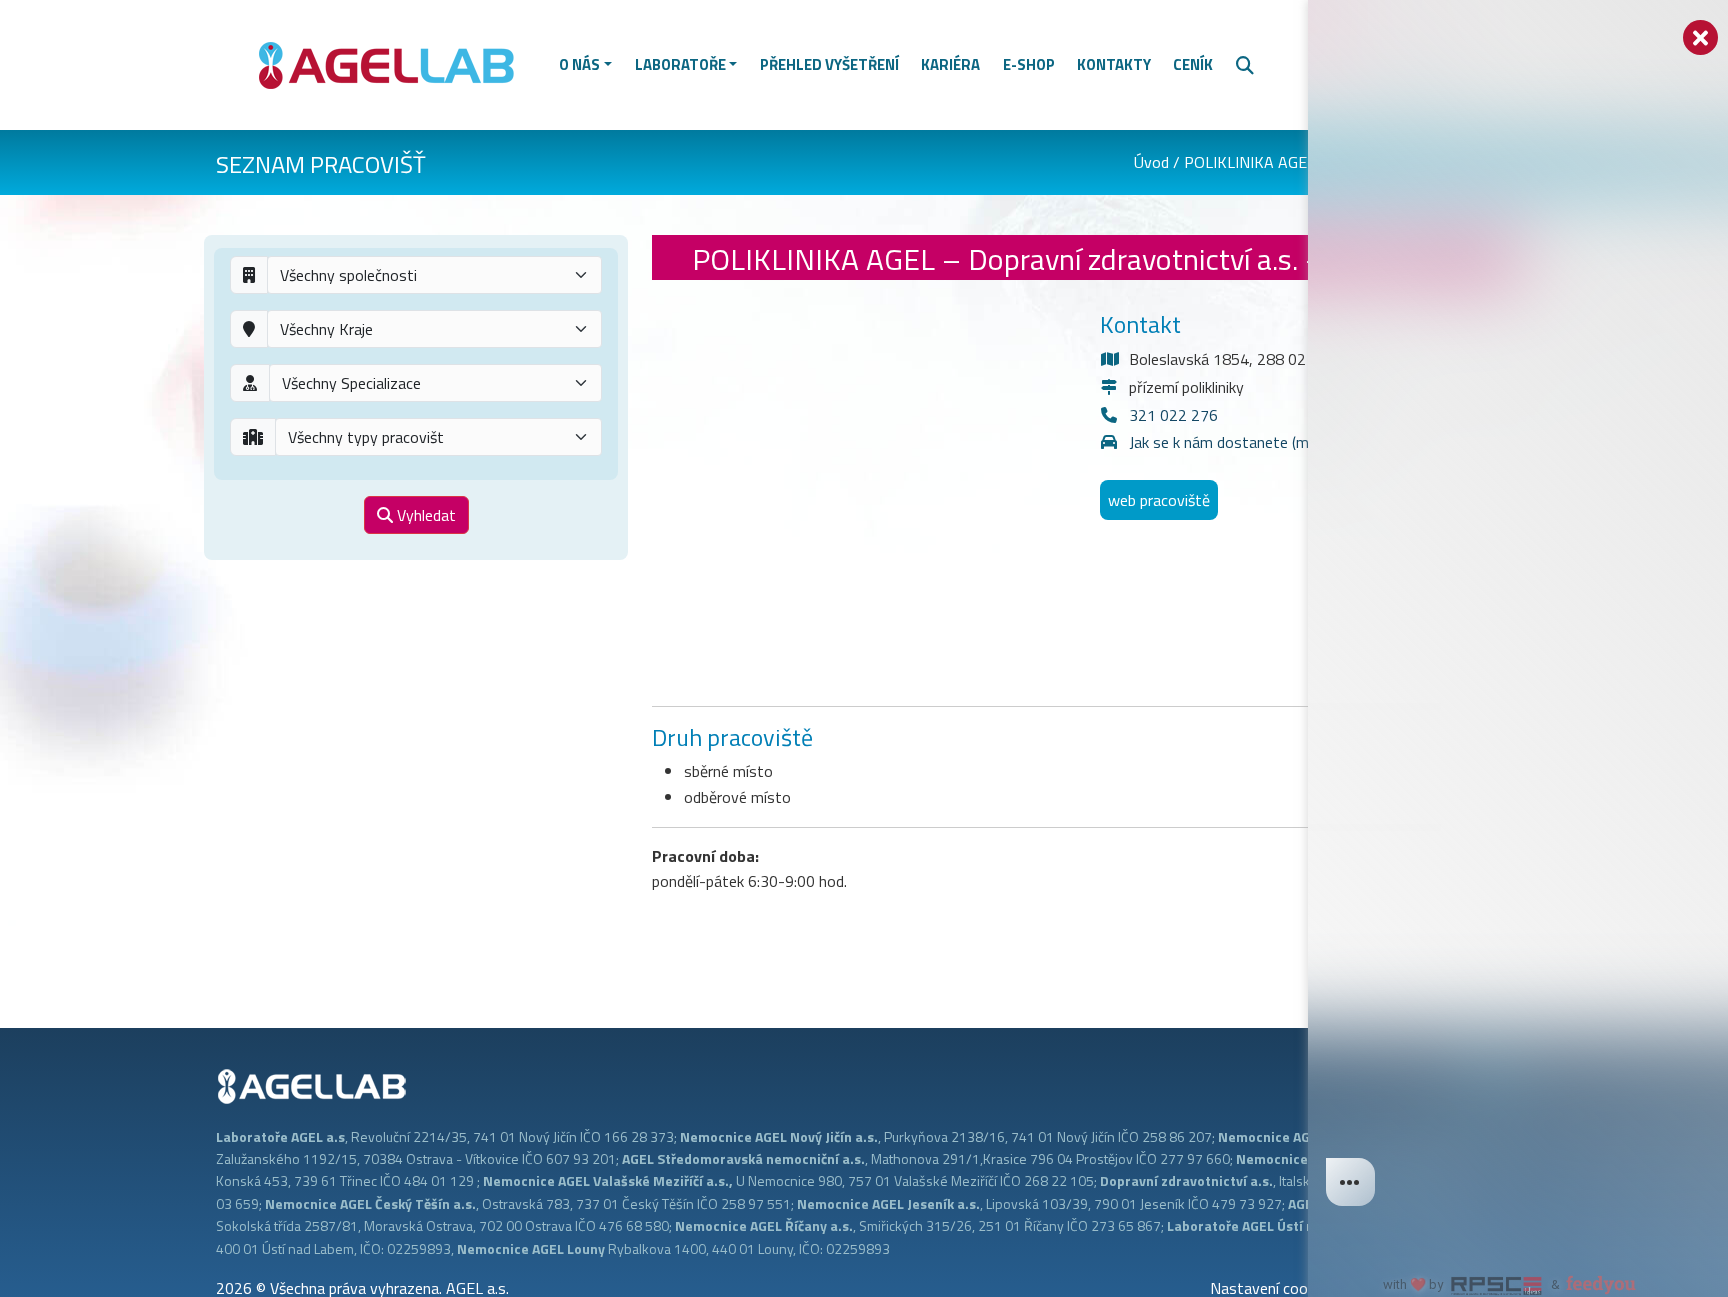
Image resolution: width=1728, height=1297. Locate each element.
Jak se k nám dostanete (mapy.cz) (1241, 442)
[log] (1518, 616)
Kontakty (1114, 64)
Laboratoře (680, 64)
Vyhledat (424, 515)
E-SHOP (1029, 64)
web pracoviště (1159, 500)
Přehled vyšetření (829, 64)
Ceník (1193, 64)
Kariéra (950, 64)
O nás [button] (579, 64)
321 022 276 (1173, 415)
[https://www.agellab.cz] (394, 62)
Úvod (1151, 162)
